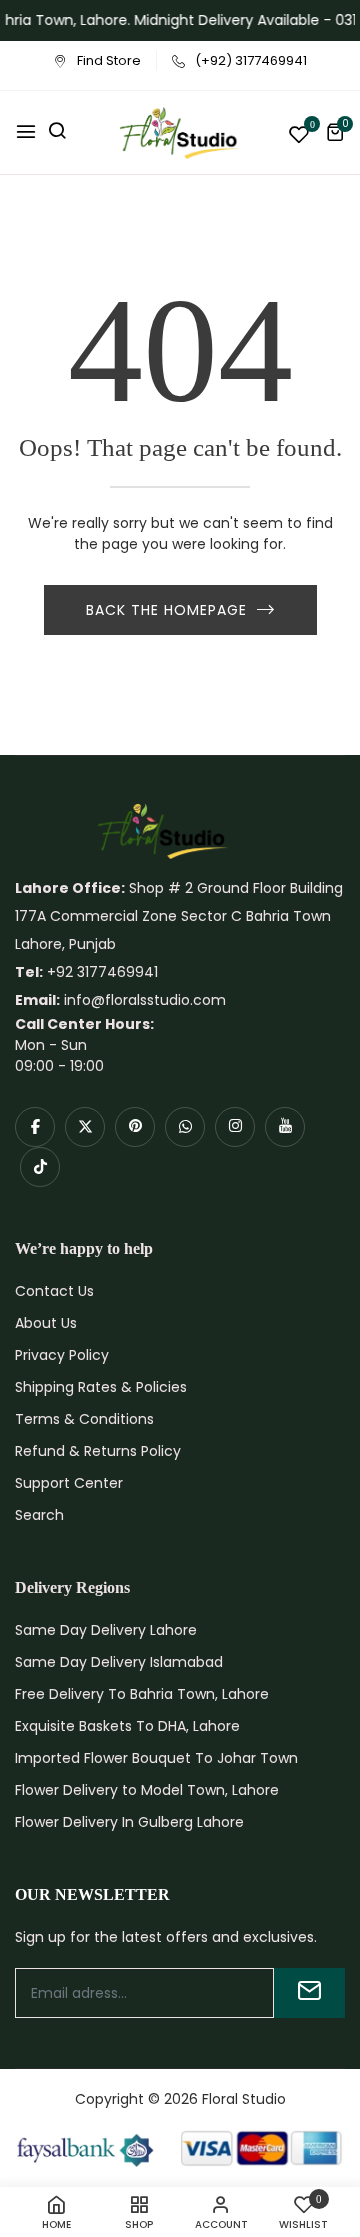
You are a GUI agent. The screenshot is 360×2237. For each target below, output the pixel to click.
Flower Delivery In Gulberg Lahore (129, 1822)
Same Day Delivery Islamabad (119, 1662)
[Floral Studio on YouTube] (285, 1127)
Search (39, 1515)
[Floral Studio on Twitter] (85, 1127)
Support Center (69, 1483)
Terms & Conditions (84, 1419)
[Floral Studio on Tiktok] (40, 1167)
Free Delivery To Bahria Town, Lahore (142, 1694)
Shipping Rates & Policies (101, 1387)
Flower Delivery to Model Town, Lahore (147, 1790)
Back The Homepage (166, 610)
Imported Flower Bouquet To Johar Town (156, 1758)
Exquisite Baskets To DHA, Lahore (127, 1726)
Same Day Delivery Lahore (106, 1630)
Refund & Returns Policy (98, 1451)
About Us (46, 1323)
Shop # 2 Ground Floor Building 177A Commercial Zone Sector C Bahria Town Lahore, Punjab (179, 916)
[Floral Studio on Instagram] (235, 1127)
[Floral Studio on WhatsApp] (185, 1127)
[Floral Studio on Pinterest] (135, 1127)
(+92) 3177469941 (251, 60)
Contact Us (54, 1291)
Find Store (109, 60)
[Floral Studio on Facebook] (35, 1127)
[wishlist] (299, 136)
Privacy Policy (62, 1355)
